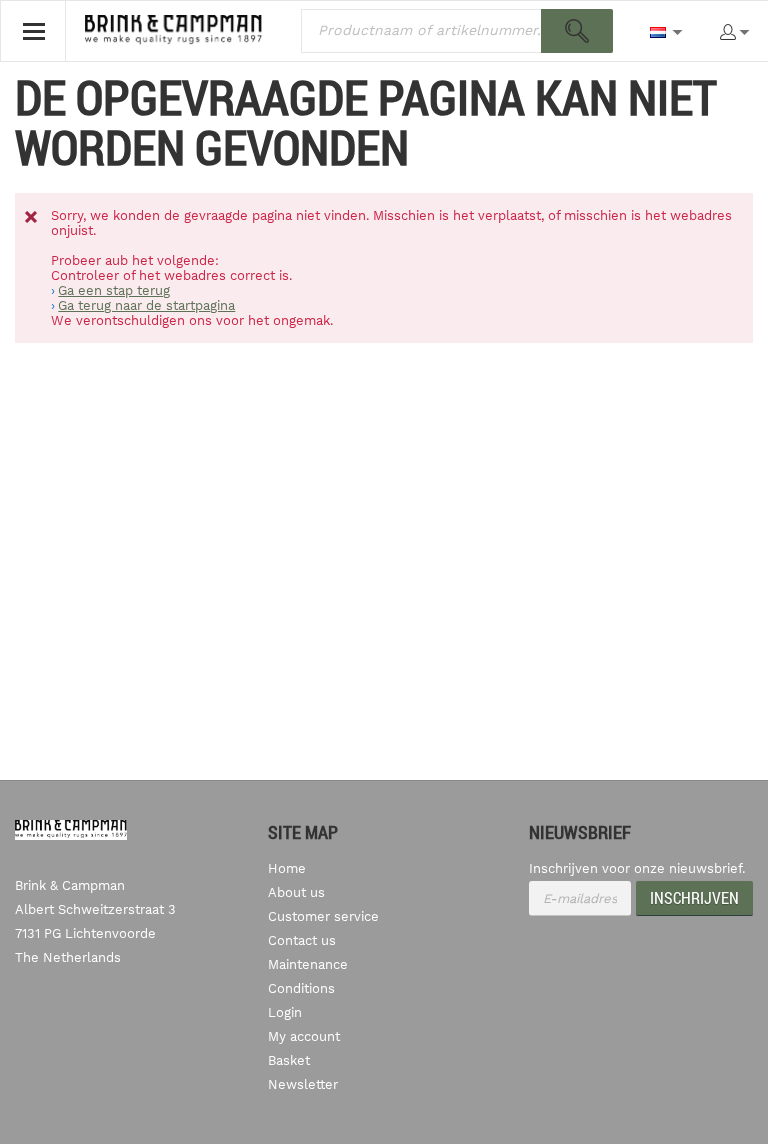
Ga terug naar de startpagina (146, 305)
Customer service (323, 916)
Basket (289, 1060)
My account (304, 1036)
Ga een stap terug (114, 290)
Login (285, 1012)
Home (287, 868)
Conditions (301, 988)
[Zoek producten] (577, 31)
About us (296, 892)
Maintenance (308, 964)
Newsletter (303, 1084)
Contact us (302, 940)
